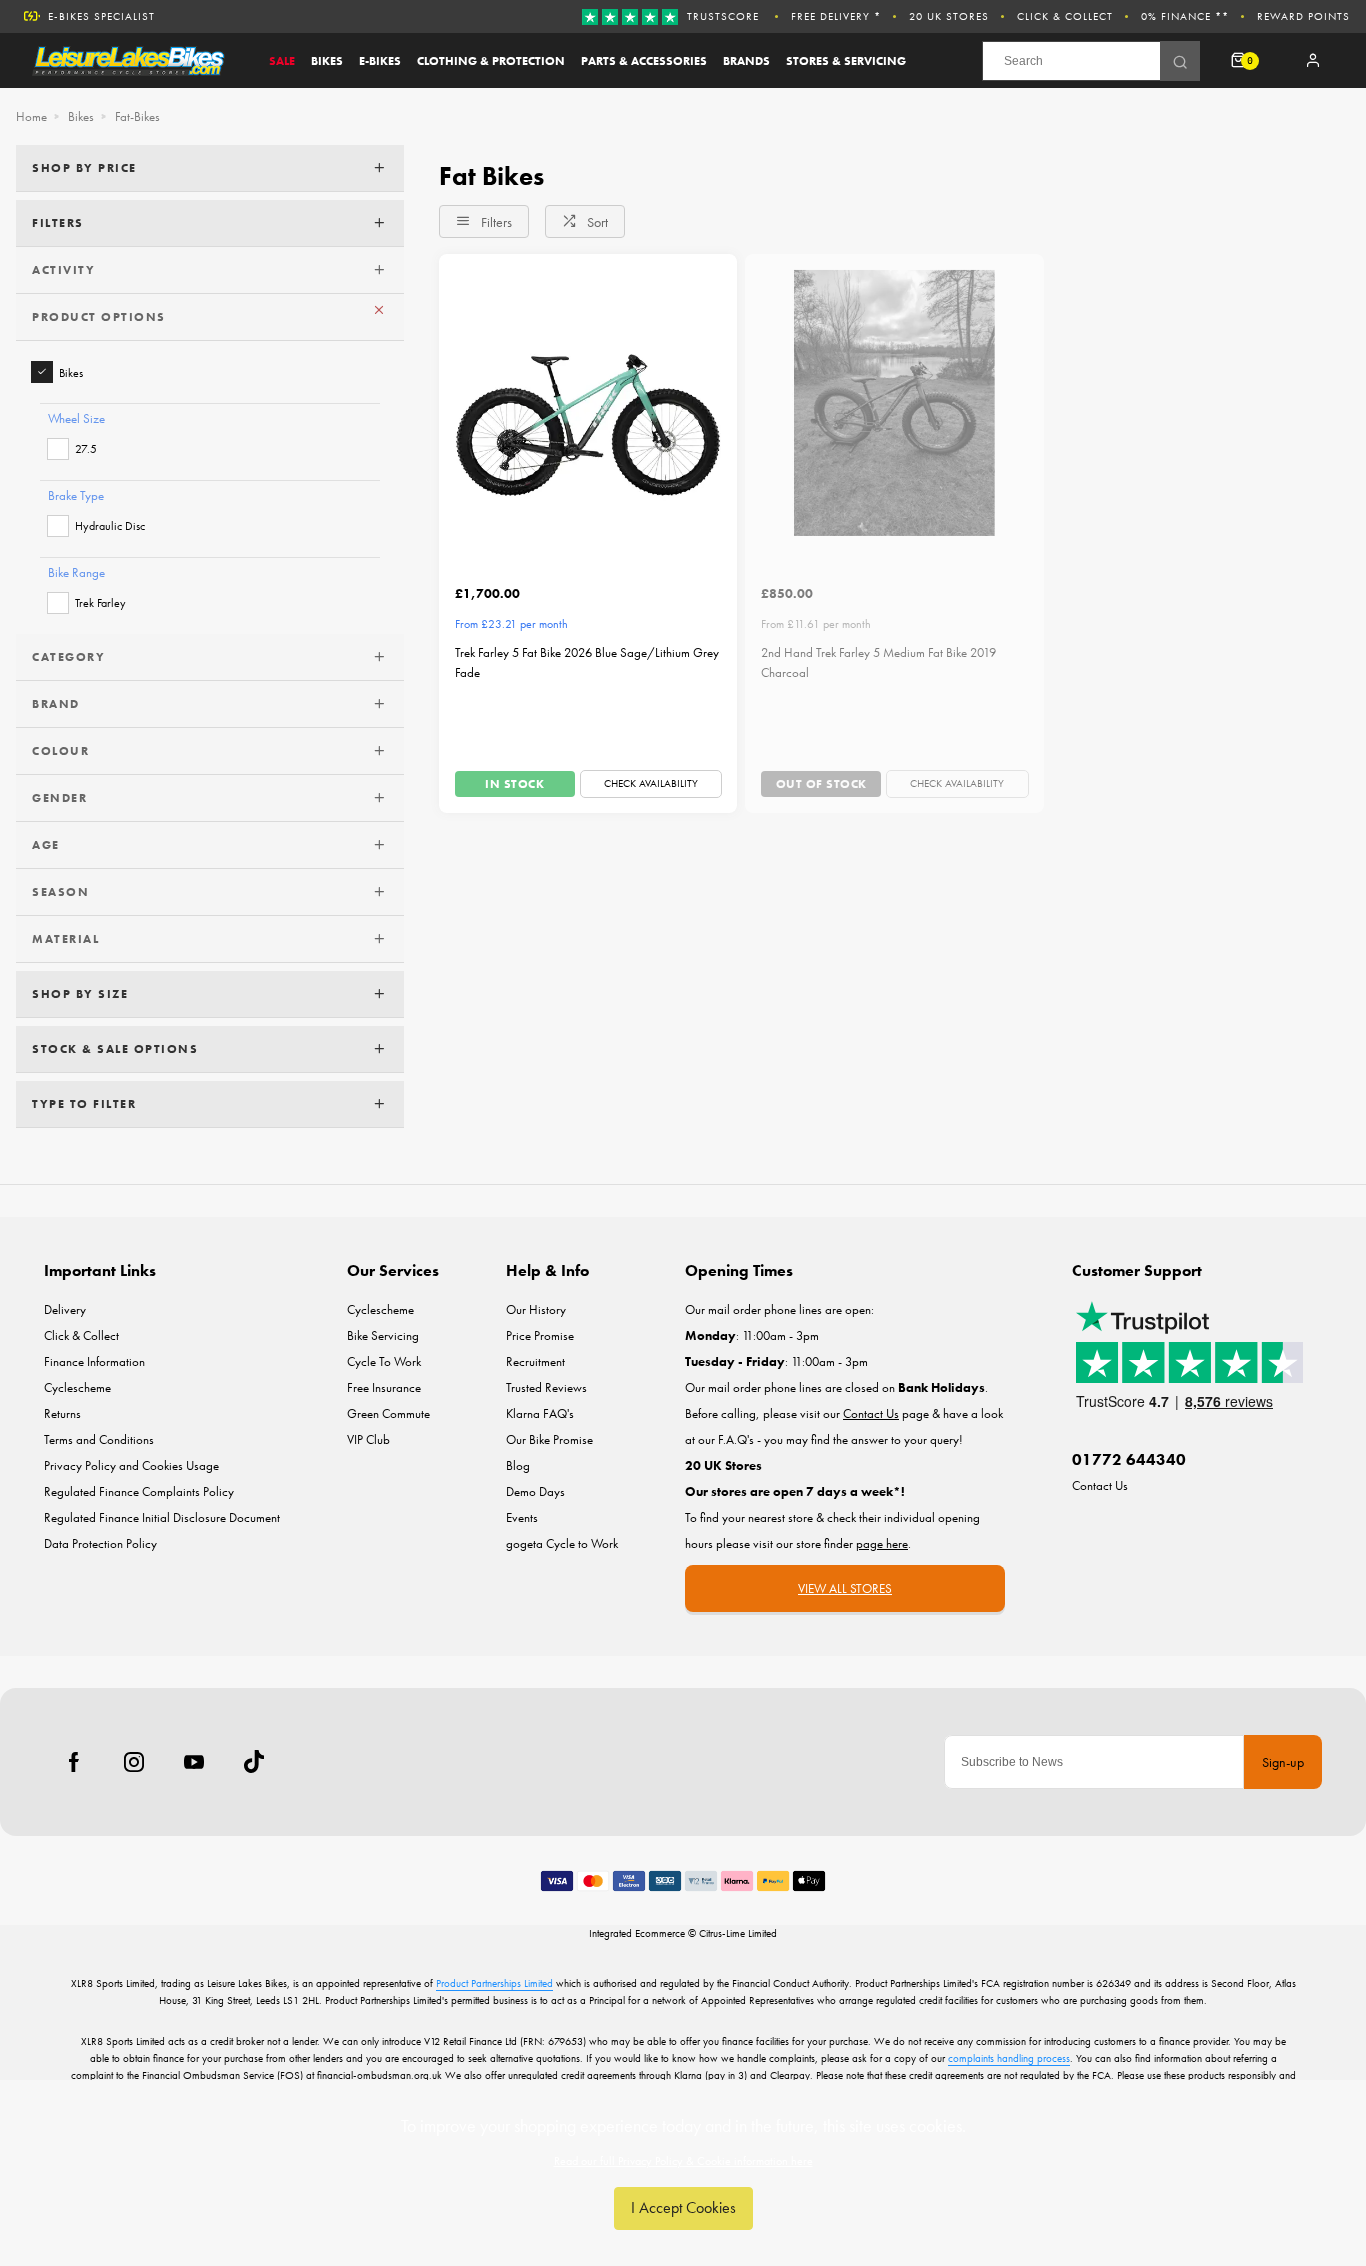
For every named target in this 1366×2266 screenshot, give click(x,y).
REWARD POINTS (1303, 16)
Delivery (65, 1309)
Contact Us (1100, 1485)
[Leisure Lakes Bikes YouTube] (194, 1762)
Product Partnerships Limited (494, 1983)
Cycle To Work (384, 1361)
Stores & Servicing (846, 61)
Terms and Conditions (99, 1439)
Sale (282, 61)
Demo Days (535, 1491)
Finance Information (94, 1361)
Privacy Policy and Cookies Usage (131, 1465)
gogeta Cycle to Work (562, 1543)
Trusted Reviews (546, 1387)
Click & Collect (1065, 16)
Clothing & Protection (491, 61)
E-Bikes (380, 61)
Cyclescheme (77, 1387)
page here (882, 1543)
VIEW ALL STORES (845, 1588)
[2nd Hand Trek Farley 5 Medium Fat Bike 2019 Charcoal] (894, 403)
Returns (62, 1413)
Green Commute (388, 1413)
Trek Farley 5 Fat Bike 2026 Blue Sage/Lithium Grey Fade (587, 663)
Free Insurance (384, 1387)
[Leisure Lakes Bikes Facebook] (74, 1762)
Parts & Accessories (644, 61)
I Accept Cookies (683, 2207)
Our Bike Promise (549, 1439)
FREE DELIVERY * (836, 16)
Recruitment (535, 1361)
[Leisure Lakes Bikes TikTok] (254, 1762)
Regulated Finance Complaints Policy (139, 1491)
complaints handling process (1009, 2058)
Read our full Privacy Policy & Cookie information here (683, 2161)
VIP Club (368, 1439)
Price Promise (540, 1335)
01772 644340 (1129, 1459)
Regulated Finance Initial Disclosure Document (162, 1517)
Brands (746, 61)
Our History (536, 1309)
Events (522, 1517)
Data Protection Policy (100, 1543)
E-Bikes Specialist (101, 16)
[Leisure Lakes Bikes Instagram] (134, 1762)
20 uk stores (949, 16)
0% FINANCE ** (1185, 16)
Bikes (327, 61)
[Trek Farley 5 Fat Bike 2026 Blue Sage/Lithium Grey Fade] (588, 403)
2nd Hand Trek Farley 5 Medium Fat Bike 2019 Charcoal (878, 663)
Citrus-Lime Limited (738, 1933)
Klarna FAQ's (540, 1413)
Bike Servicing (383, 1335)
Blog (518, 1465)
